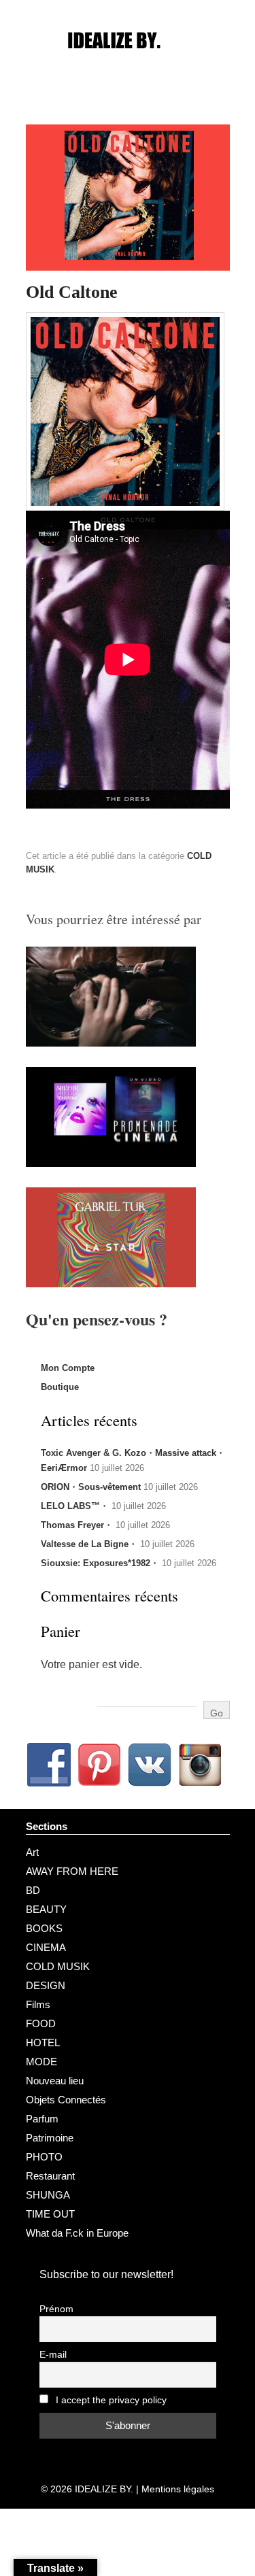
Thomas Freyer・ (77, 1525)
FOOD (41, 2023)
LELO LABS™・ (75, 1506)
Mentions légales (178, 2489)
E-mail (53, 2355)
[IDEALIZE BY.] (128, 66)
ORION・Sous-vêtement (91, 1487)
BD (33, 1890)
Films (38, 2004)
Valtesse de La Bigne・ (89, 1544)
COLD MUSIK (58, 1966)
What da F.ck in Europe (77, 2233)
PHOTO (44, 2157)
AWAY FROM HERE (72, 1871)
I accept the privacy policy (110, 2400)
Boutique (60, 1387)
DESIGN (46, 1985)
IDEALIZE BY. (104, 2489)
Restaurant (50, 2176)
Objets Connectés (66, 2100)
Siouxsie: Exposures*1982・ (100, 1563)
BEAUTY (46, 1909)
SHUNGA (48, 2195)
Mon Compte (68, 1368)
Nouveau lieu (55, 2081)
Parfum (42, 2119)
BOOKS (44, 1928)
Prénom (56, 2309)
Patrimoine (50, 2138)
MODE (41, 2062)
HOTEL (43, 2043)
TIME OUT (50, 2214)
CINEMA (46, 1947)
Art (32, 1852)
